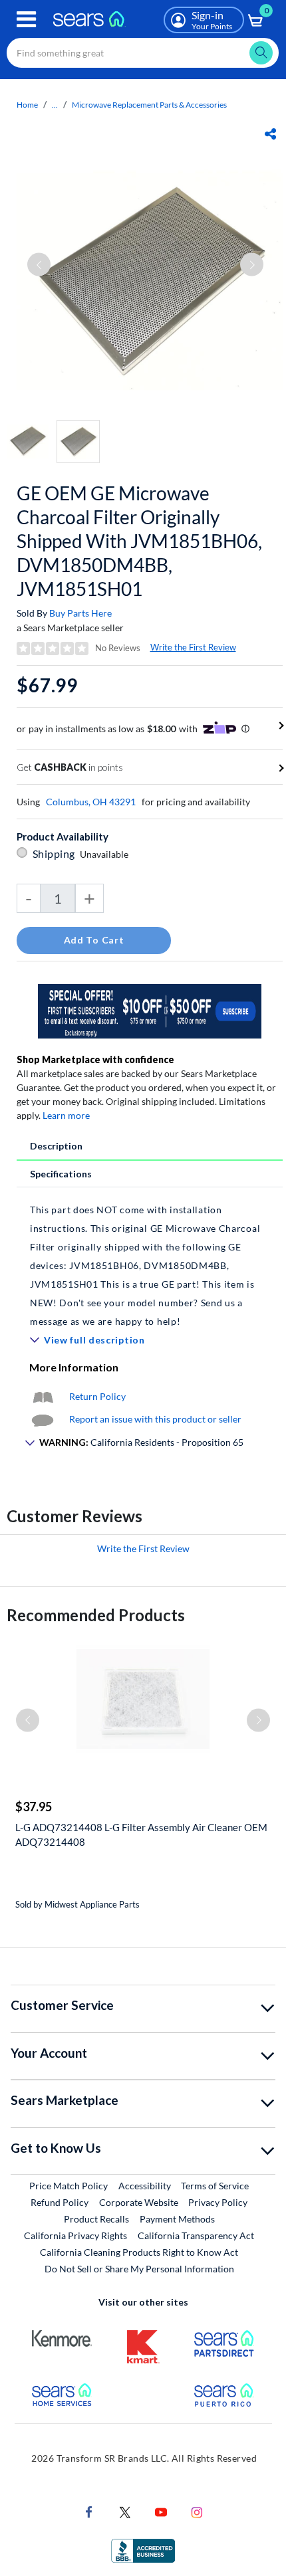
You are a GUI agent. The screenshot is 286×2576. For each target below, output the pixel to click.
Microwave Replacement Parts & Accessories (149, 105)
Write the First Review (193, 647)
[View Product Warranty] (43, 1396)
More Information (74, 1367)
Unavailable (106, 854)
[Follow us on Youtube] (161, 2511)
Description (56, 1146)
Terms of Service (215, 2186)
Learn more (66, 1115)
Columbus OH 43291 (91, 802)
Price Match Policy (69, 2186)
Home (27, 105)
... (55, 105)
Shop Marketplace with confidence (95, 1059)
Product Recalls (96, 2219)
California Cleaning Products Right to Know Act (139, 2252)
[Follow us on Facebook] (89, 2511)
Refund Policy (60, 2202)
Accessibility (145, 2186)
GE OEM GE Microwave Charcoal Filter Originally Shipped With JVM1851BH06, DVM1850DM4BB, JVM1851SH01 (139, 541)
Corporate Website (139, 2202)
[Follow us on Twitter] (125, 2511)
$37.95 (34, 1807)
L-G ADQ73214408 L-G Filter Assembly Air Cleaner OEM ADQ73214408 (141, 1834)
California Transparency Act (196, 2235)
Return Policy (97, 1396)
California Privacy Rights (75, 2235)
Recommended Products (96, 1615)
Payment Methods (177, 2219)
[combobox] (143, 53)
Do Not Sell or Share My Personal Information (139, 2269)
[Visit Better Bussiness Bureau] (143, 2550)
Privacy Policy (218, 2202)
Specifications (61, 1174)
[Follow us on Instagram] (197, 2511)
